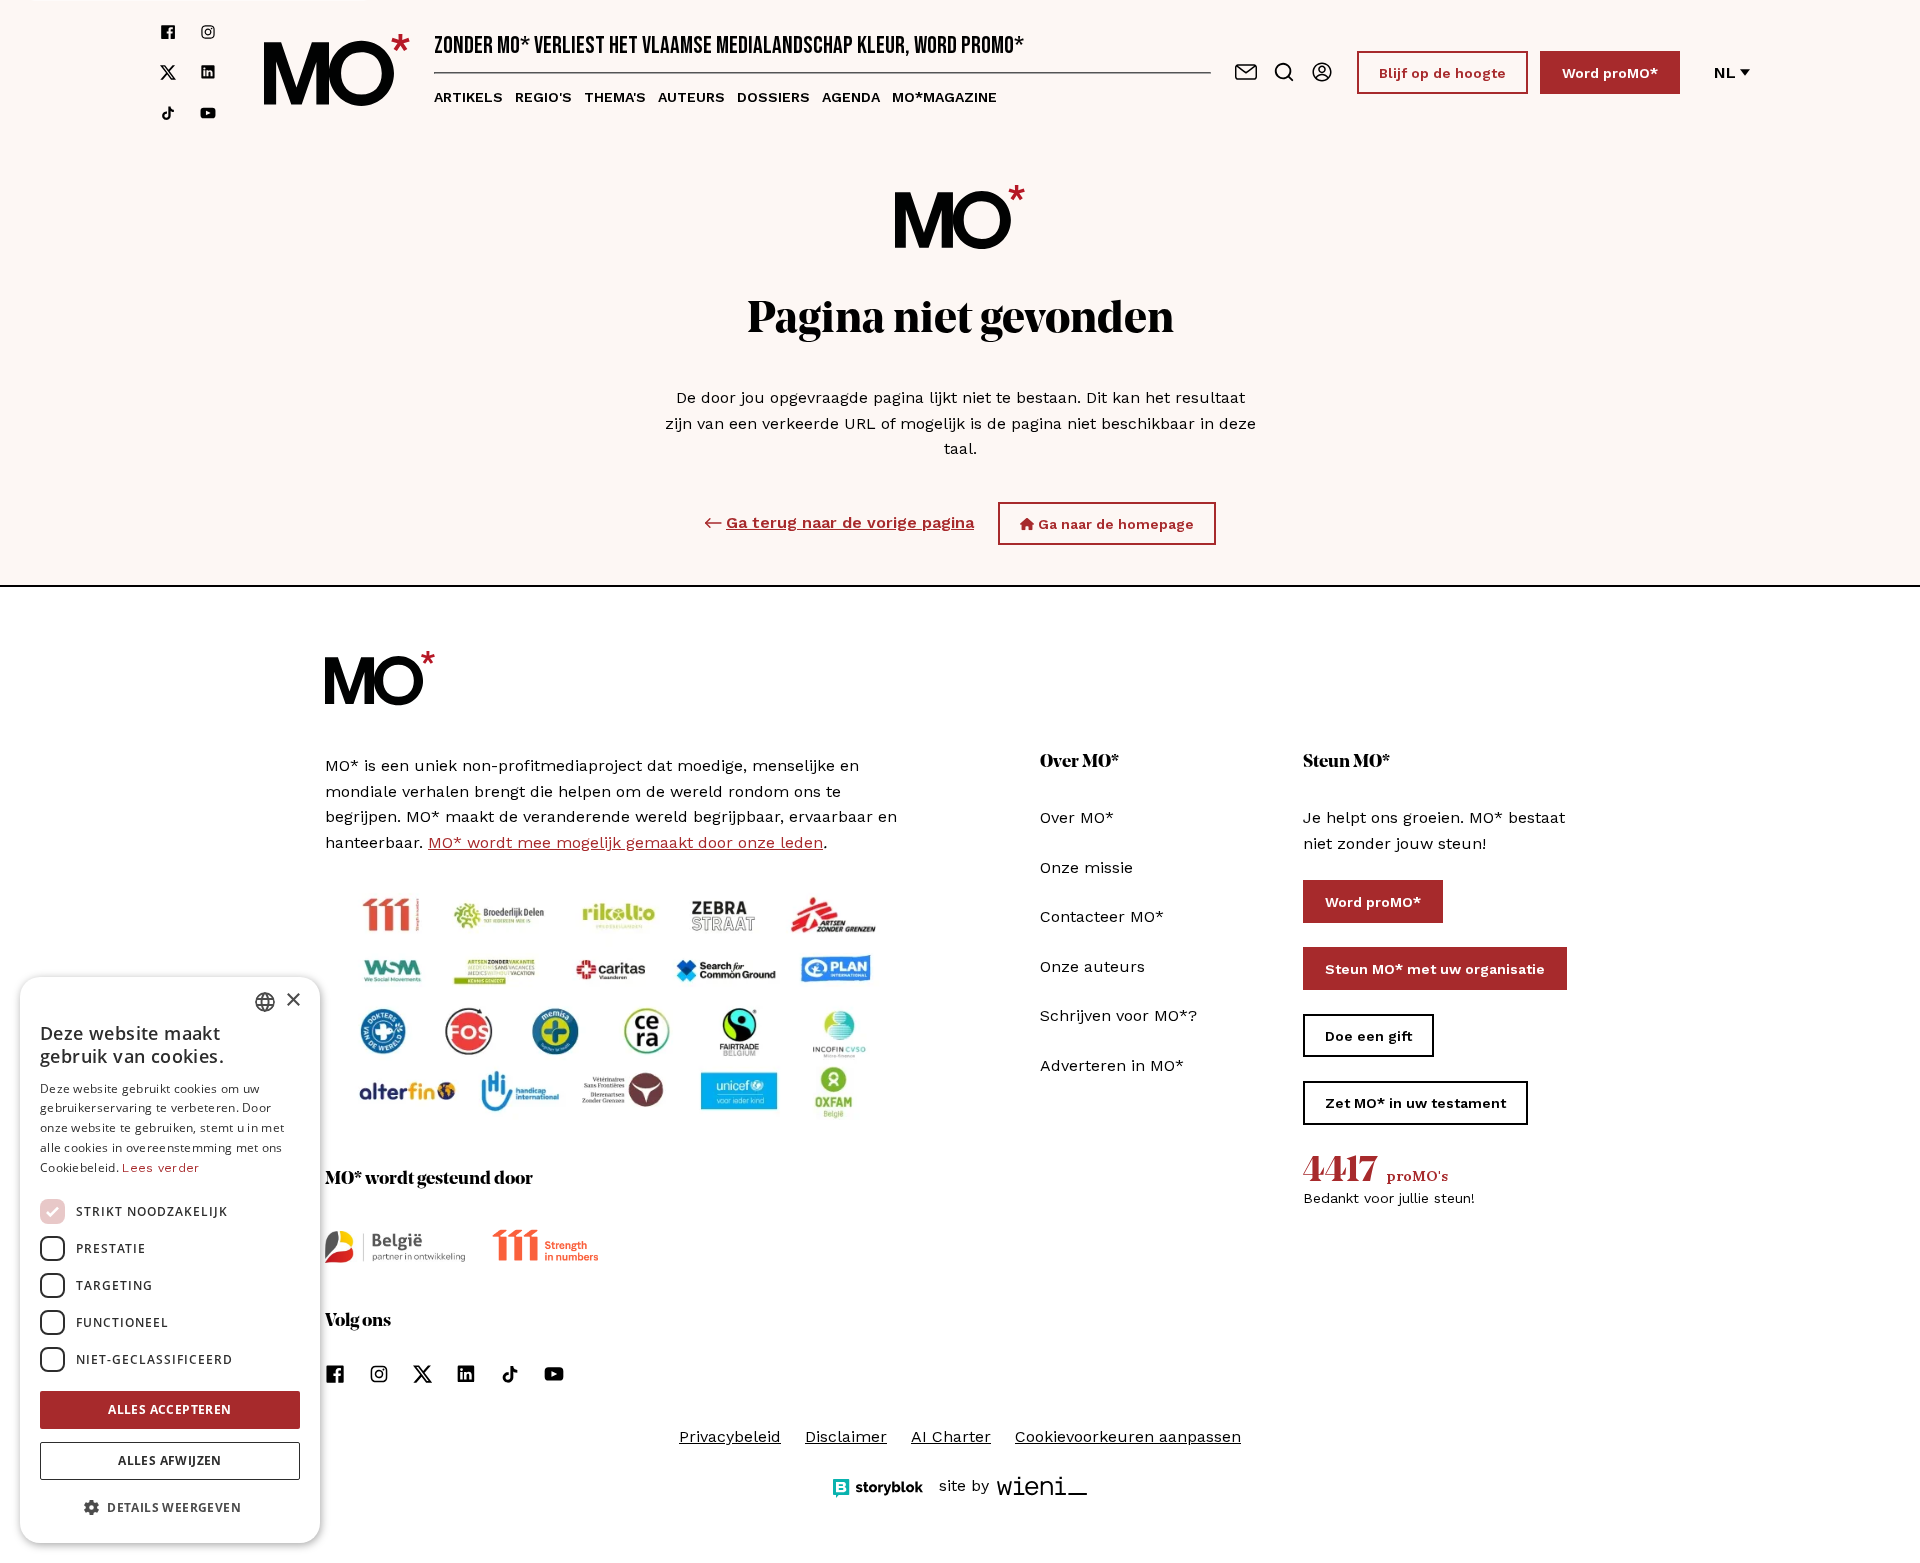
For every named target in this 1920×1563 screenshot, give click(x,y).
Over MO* (1077, 817)
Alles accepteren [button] (169, 1409)
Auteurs (691, 97)
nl (1725, 72)
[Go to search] (1284, 72)
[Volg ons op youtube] (208, 113)
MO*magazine (944, 97)
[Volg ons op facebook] (168, 32)
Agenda (851, 97)
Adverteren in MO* (1112, 1065)
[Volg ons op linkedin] (208, 72)
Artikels (468, 97)
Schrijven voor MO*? (1118, 1015)
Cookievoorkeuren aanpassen (1128, 1436)
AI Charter (951, 1436)
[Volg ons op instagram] (208, 32)
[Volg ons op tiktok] (168, 113)
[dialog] (170, 1260)
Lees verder (160, 1168)
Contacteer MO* (1102, 916)
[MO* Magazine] (337, 72)
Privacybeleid (730, 1436)
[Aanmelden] (1322, 72)
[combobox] (265, 1002)
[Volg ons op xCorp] (168, 72)
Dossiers (773, 97)
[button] (170, 1508)
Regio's (543, 97)
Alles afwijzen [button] (170, 1460)
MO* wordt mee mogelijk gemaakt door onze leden (625, 842)
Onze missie (1086, 867)
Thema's (615, 97)
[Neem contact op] (1246, 72)
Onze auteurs (1092, 966)
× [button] (292, 1000)
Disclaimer (846, 1436)
